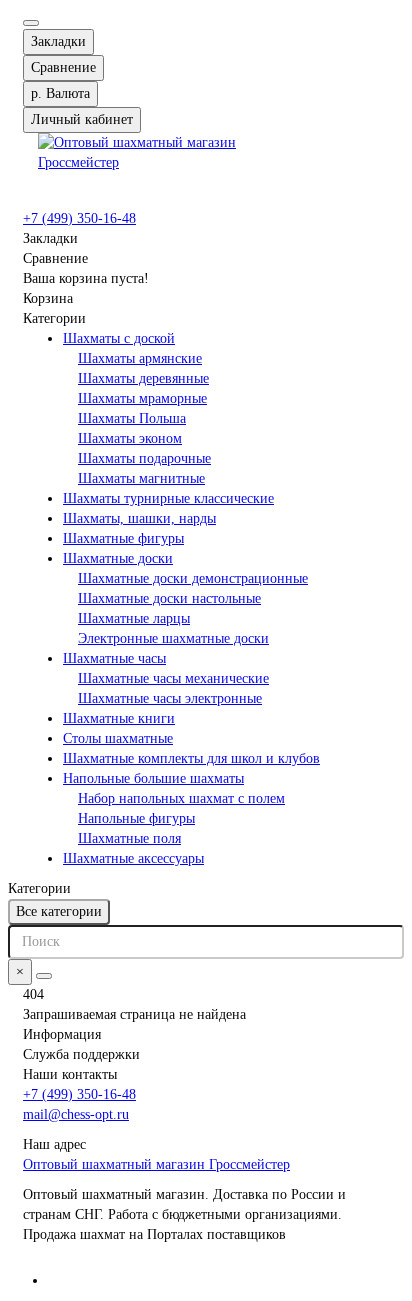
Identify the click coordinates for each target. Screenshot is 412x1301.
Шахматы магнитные (141, 478)
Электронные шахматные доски (173, 638)
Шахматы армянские (140, 358)
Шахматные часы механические (173, 678)
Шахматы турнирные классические (168, 498)
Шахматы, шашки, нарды (139, 518)
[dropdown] (31, 23)
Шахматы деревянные (143, 378)
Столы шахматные (118, 738)
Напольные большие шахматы (153, 778)
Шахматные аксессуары (133, 858)
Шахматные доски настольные (169, 598)
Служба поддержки (81, 1054)
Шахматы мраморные (142, 398)
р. (60, 93)
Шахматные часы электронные (170, 698)
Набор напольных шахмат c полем (181, 798)
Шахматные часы (114, 658)
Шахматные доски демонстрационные (193, 578)
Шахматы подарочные (144, 458)
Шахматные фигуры (123, 538)
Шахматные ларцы (134, 618)
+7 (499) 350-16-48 (79, 218)
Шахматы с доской (119, 338)
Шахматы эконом (130, 438)
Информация (62, 1034)
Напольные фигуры (136, 818)
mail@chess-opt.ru (76, 1114)
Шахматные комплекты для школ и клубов (191, 758)
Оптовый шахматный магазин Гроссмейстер (156, 1164)
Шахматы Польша (132, 418)
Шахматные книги (119, 718)
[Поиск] (44, 976)
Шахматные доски (118, 558)
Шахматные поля (129, 838)
